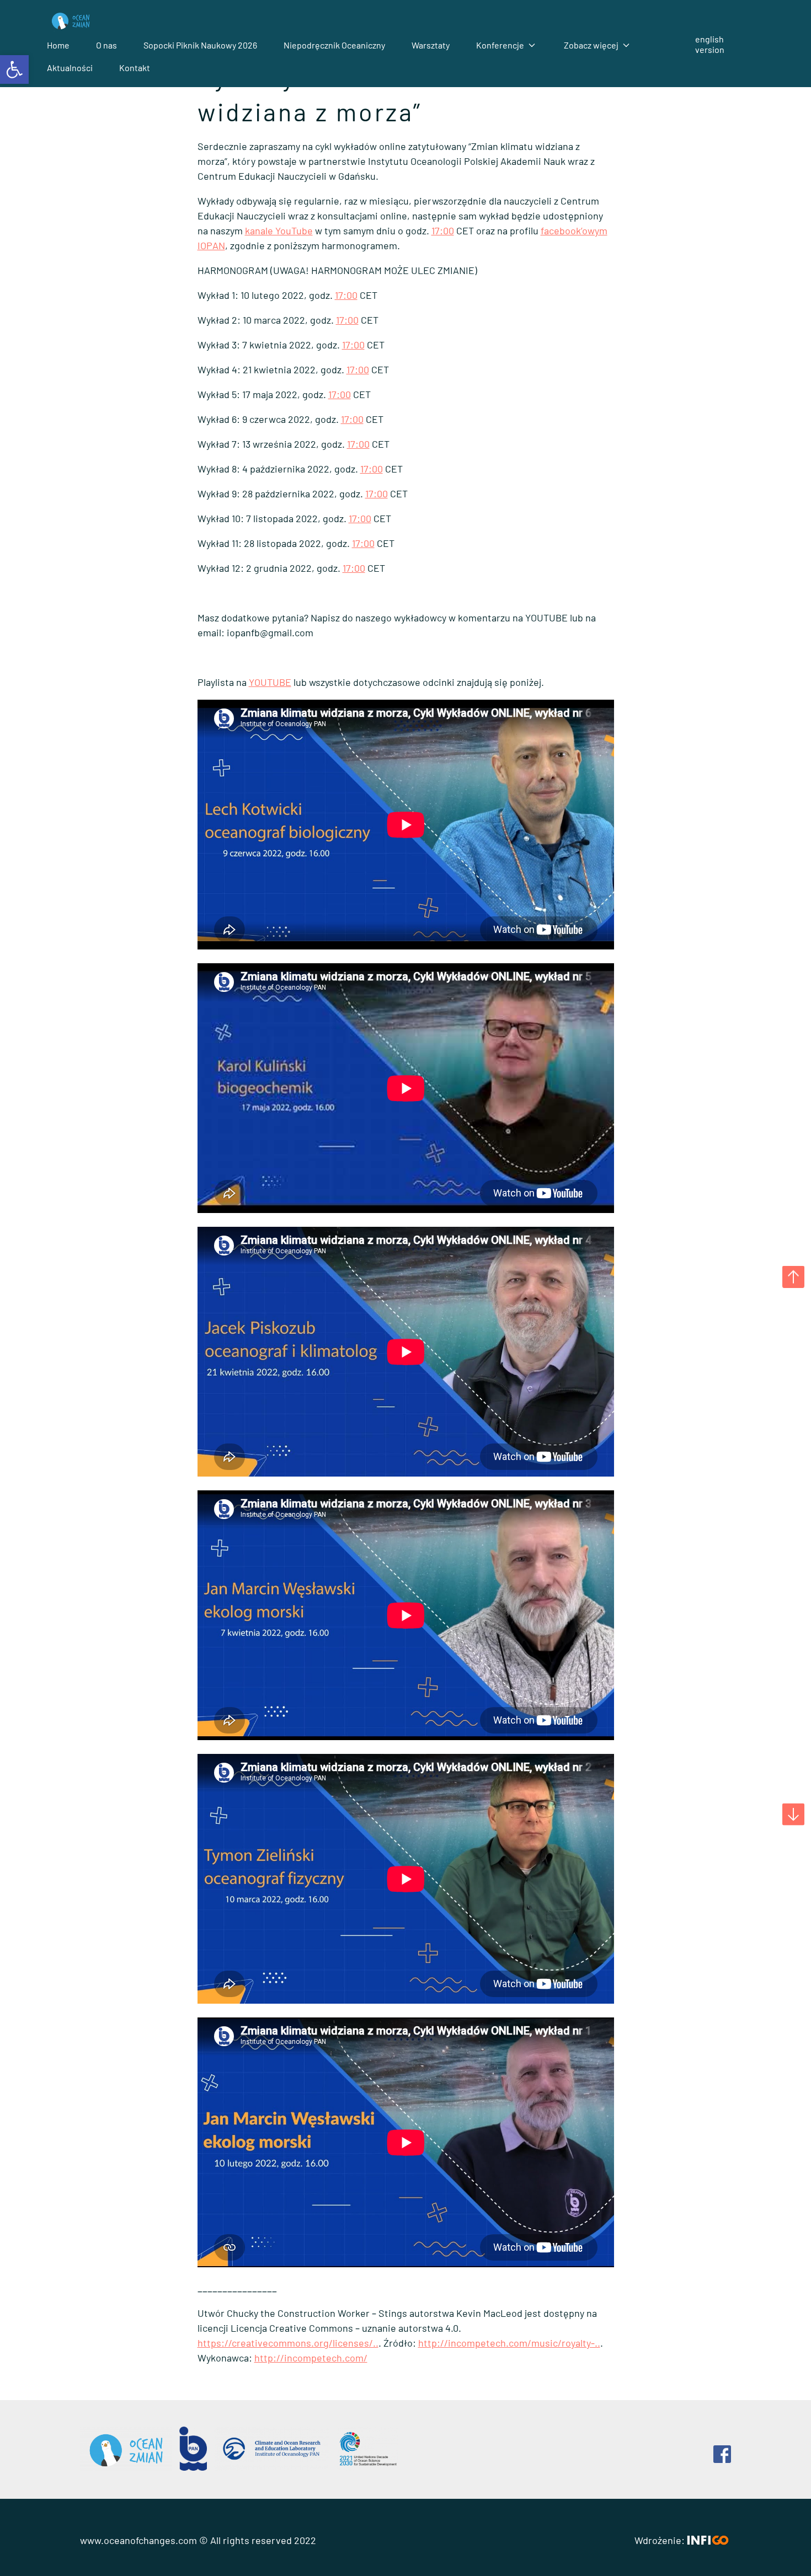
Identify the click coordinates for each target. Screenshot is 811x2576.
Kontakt (135, 68)
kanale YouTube (279, 230)
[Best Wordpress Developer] (708, 2540)
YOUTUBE (270, 682)
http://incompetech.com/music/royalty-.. (509, 2343)
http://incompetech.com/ (311, 2358)
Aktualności (70, 68)
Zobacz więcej (591, 45)
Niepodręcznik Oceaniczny (334, 45)
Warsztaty (431, 45)
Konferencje (500, 45)
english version (710, 44)
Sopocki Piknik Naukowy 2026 (200, 45)
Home (58, 45)
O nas (106, 45)
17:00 (443, 230)
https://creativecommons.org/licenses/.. (288, 2343)
